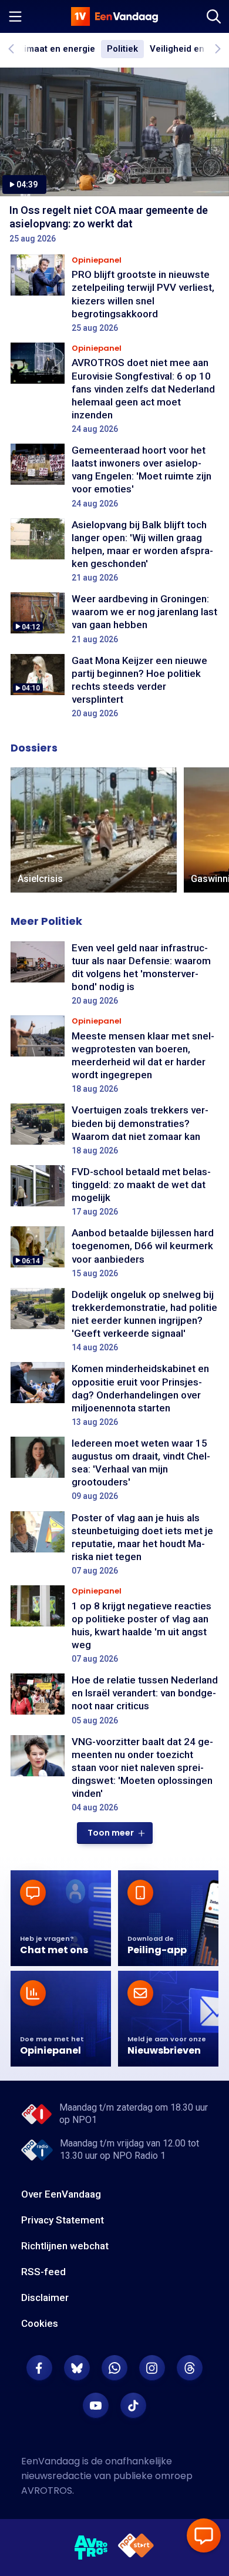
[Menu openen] (15, 16)
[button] (115, 1833)
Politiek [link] (122, 49)
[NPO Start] (136, 2548)
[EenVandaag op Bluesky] (77, 2368)
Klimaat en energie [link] (56, 49)
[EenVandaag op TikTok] (133, 2406)
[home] (114, 16)
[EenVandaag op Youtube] (96, 2406)
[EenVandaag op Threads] (190, 2368)
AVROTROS (47, 2491)
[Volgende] (217, 49)
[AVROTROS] (91, 2548)
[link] (94, 830)
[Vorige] (12, 49)
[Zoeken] (214, 16)
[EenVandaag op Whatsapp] (114, 2368)
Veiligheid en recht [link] (189, 49)
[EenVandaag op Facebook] (39, 2368)
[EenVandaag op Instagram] (152, 2368)
